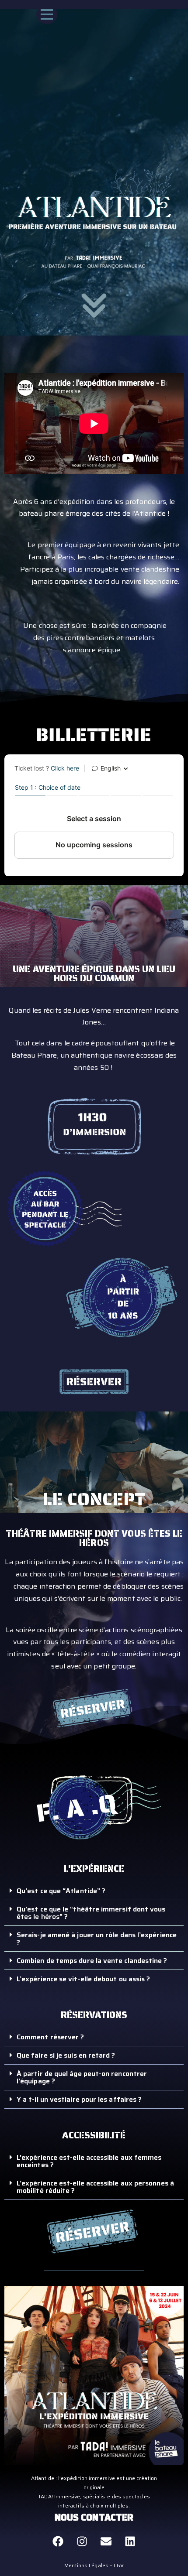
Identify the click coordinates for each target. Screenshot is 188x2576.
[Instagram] (82, 2542)
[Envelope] (106, 2542)
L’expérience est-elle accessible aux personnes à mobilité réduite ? (95, 2187)
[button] (94, 1891)
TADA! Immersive (59, 2496)
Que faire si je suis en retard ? (66, 2055)
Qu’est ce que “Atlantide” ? (61, 1891)
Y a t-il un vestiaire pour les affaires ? (79, 2099)
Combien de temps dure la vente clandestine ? (92, 1961)
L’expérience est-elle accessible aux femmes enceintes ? (89, 2161)
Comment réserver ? (50, 2037)
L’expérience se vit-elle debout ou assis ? (83, 1979)
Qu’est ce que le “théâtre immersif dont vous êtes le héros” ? (91, 1913)
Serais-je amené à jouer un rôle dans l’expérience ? (97, 1939)
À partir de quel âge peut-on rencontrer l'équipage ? (82, 2077)
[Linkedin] (130, 2542)
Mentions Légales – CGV (94, 2565)
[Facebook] (58, 2542)
